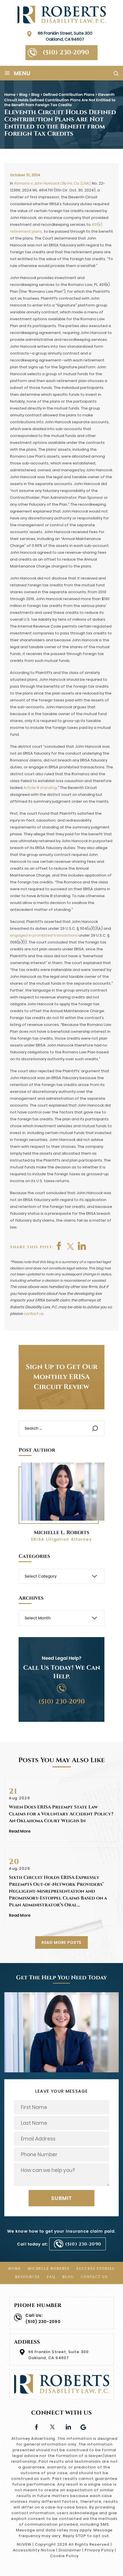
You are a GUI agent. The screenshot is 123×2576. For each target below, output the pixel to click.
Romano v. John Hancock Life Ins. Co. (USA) (52, 183)
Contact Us (94, 2277)
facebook (59, 1246)
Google (84, 2426)
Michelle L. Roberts (61, 1533)
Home (15, 2269)
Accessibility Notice (34, 2550)
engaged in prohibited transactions (44, 935)
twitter (71, 1246)
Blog (68, 2277)
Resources (28, 2277)
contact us (33, 1314)
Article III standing (40, 788)
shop (82, 1246)
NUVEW (24, 2544)
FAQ (51, 2277)
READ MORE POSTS (62, 1942)
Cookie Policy (64, 2556)
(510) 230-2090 (66, 53)
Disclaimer (70, 2550)
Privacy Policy (99, 2550)
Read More (20, 1831)
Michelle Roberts (49, 2269)
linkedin (68, 2426)
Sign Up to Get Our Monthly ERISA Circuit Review (62, 1377)
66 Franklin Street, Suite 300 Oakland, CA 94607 (65, 36)
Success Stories (96, 2269)
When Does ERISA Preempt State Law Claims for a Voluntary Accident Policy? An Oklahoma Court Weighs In (61, 1814)
